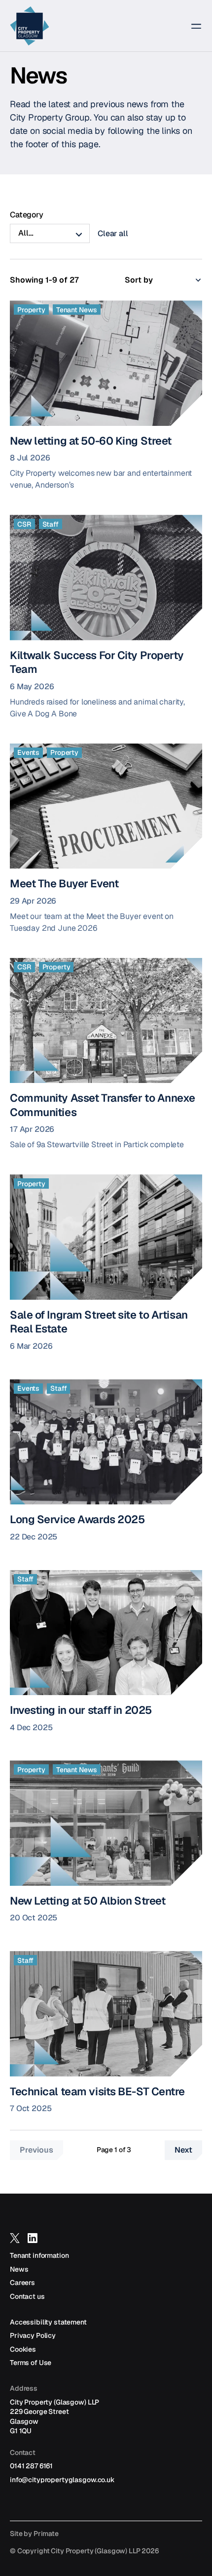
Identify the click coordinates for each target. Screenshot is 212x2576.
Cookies (23, 2349)
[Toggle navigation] (190, 26)
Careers (22, 2283)
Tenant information (39, 2255)
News (19, 2269)
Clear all (113, 233)
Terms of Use (31, 2363)
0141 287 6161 (31, 2466)
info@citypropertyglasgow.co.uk (62, 2480)
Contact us (27, 2296)
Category (27, 215)
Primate (46, 2534)
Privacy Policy (33, 2335)
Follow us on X (15, 2243)
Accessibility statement (48, 2322)
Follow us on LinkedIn (33, 2243)
